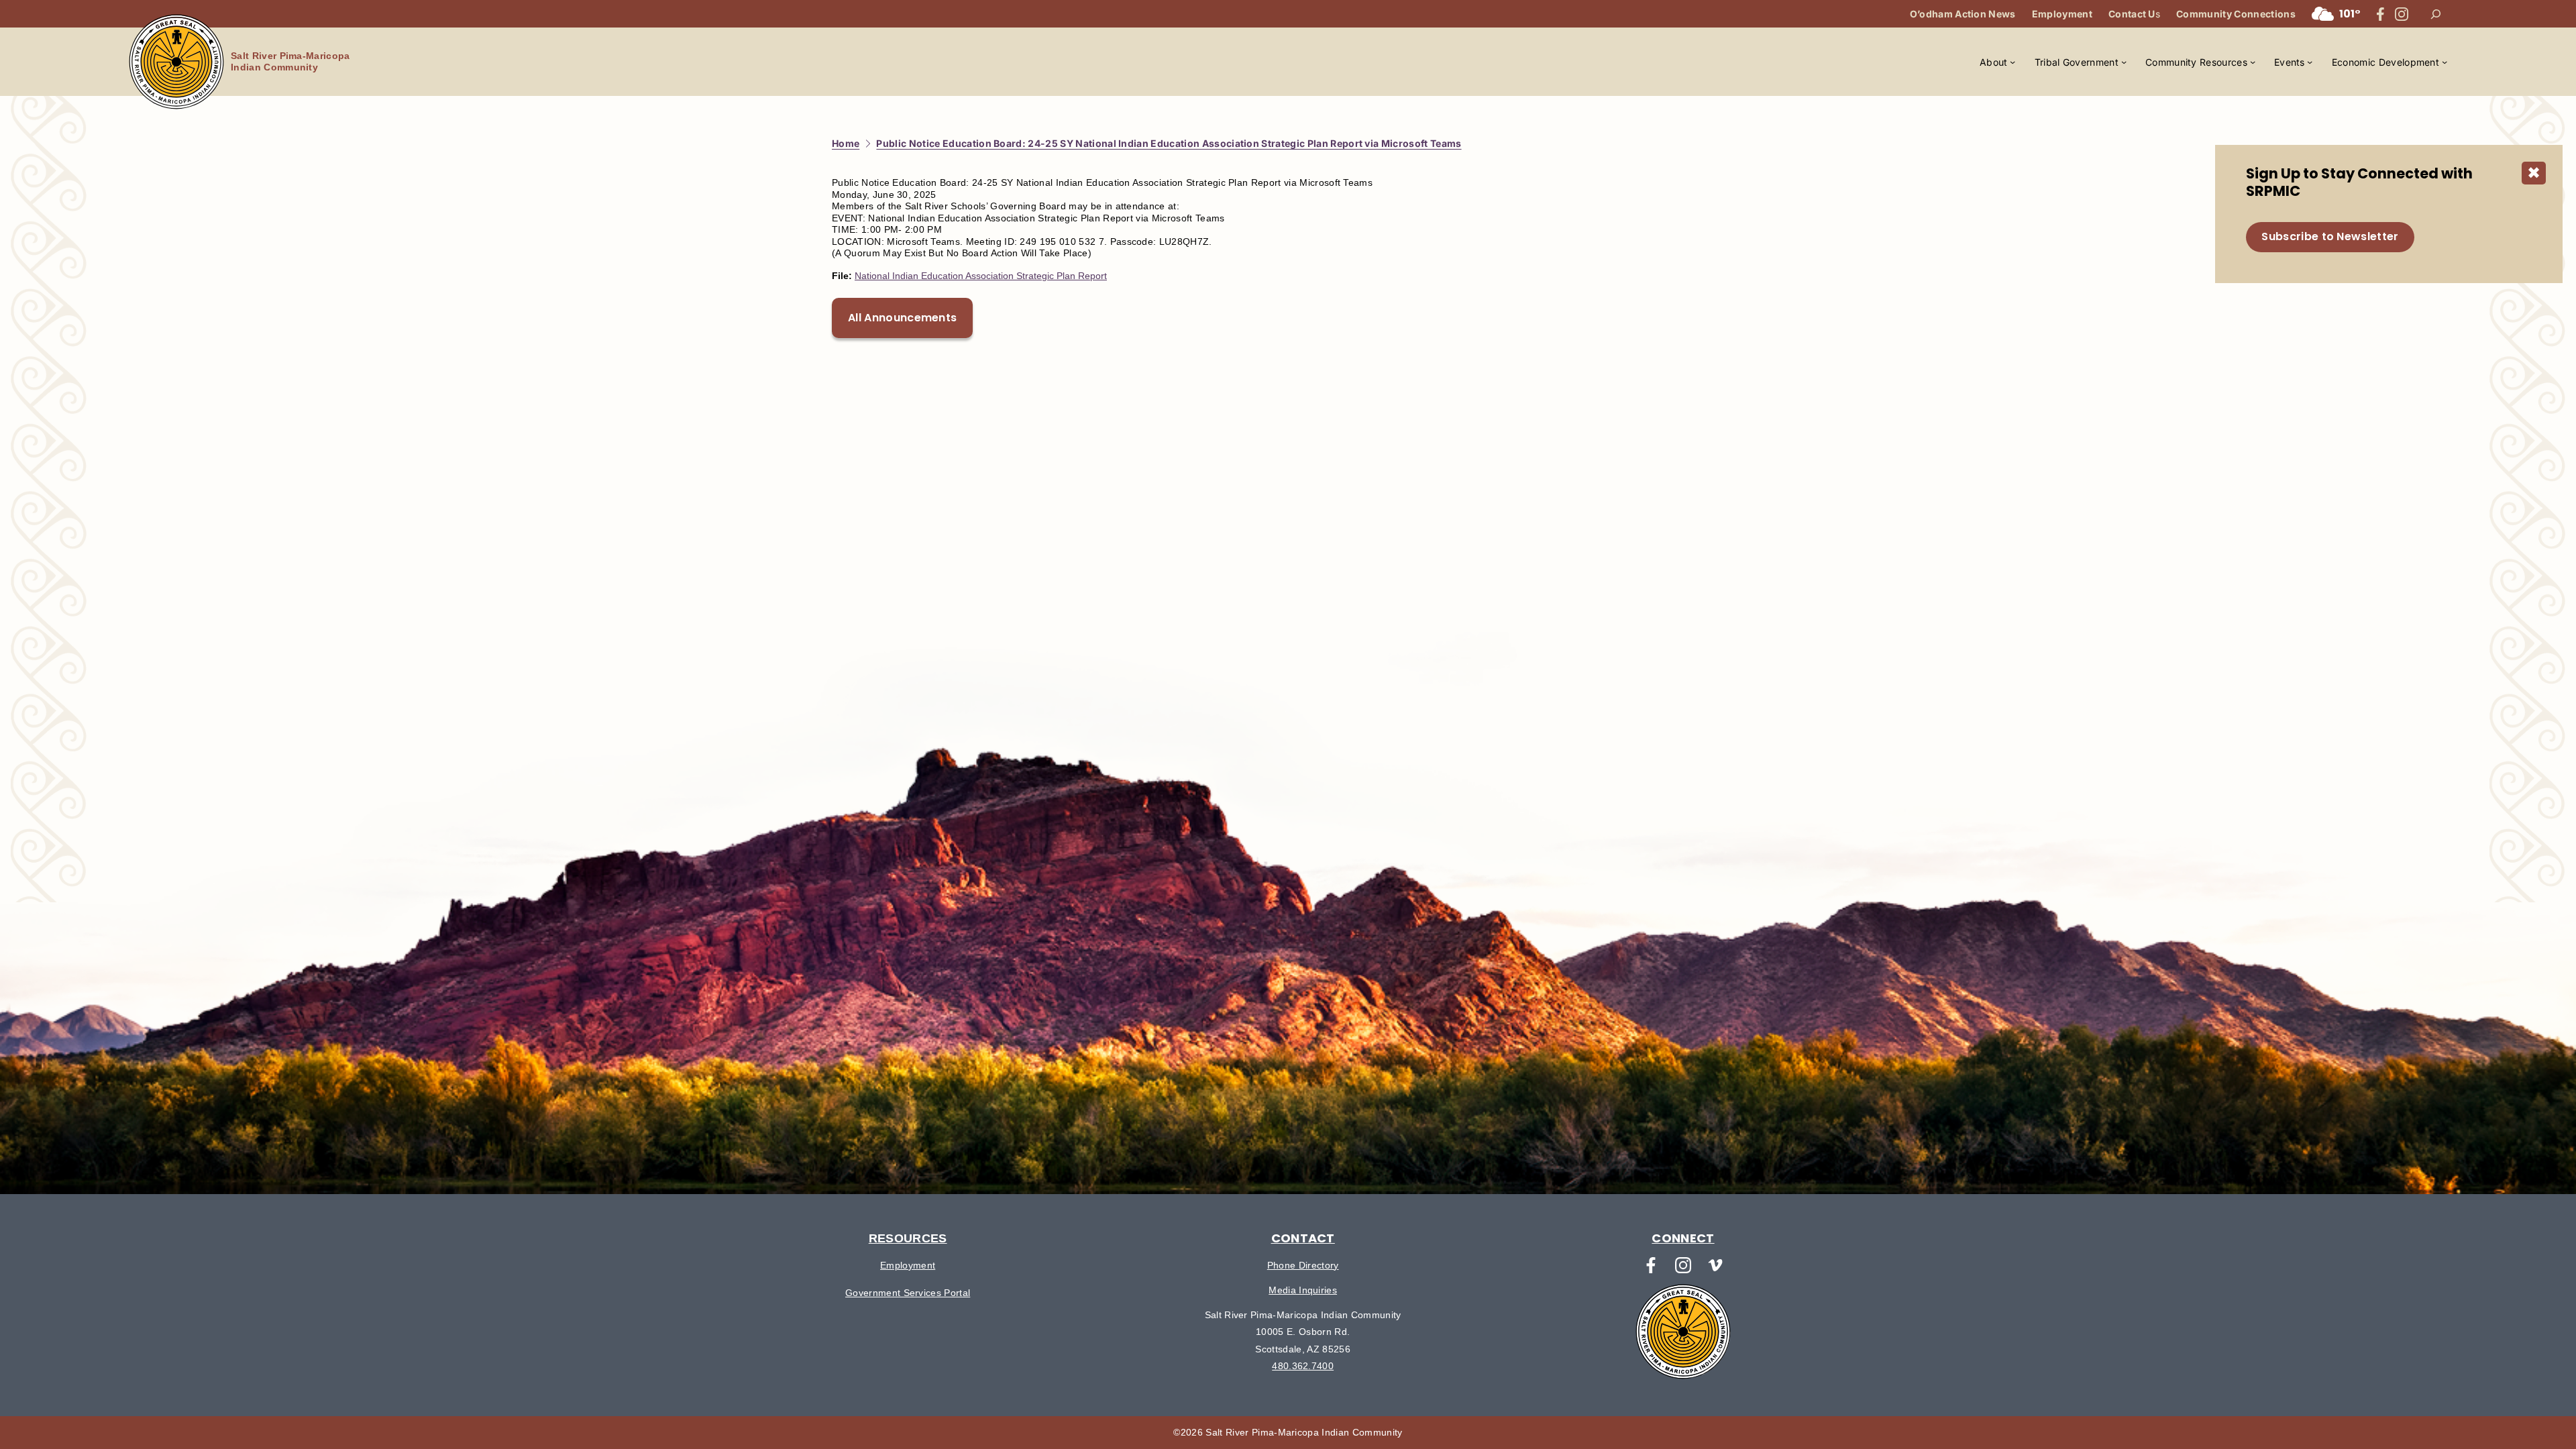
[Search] (2436, 14)
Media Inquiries (1303, 1290)
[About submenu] (2012, 62)
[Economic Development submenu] (2445, 62)
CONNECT (1683, 1238)
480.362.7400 (1303, 1366)
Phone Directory (1303, 1265)
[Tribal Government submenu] (2124, 62)
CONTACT (1303, 1238)
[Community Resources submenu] (2253, 62)
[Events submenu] (2310, 62)
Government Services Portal (908, 1293)
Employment (908, 1265)
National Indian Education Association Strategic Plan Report (981, 276)
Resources (908, 1238)
